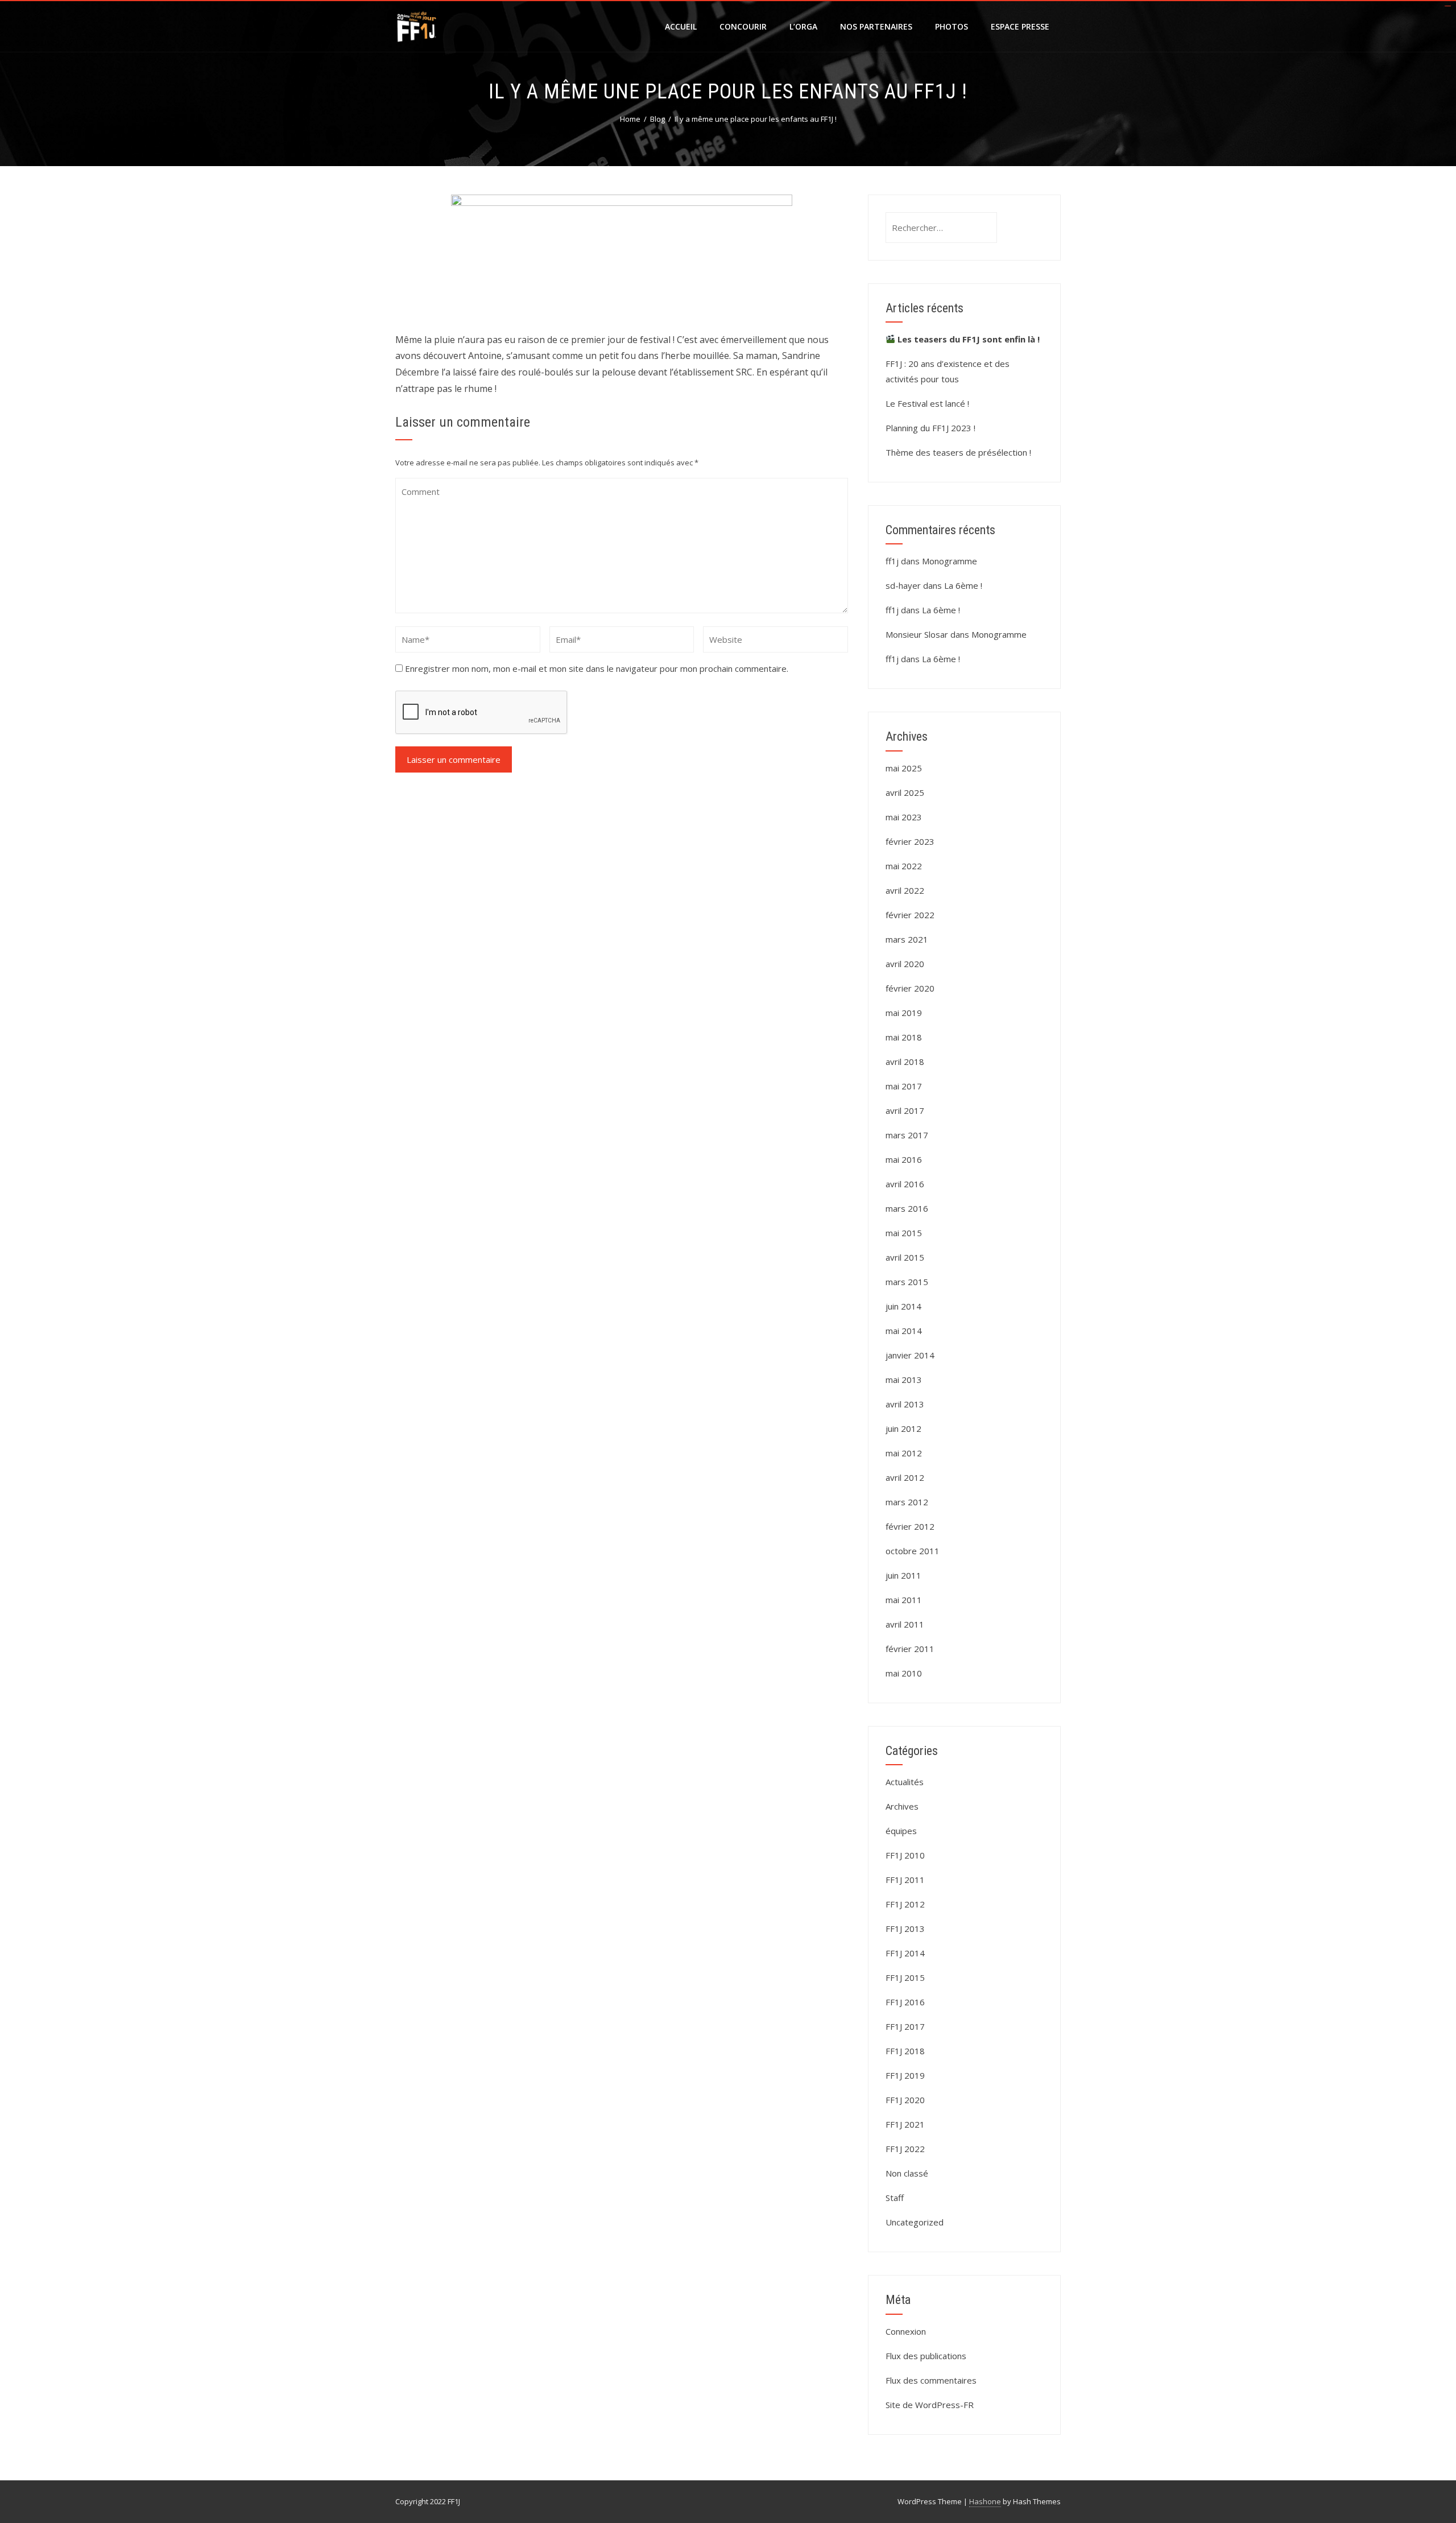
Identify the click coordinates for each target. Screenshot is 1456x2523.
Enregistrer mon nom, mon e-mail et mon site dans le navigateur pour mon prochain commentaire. (597, 668)
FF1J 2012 (905, 1904)
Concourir (743, 26)
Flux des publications (926, 2356)
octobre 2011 (913, 1551)
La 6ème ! (963, 585)
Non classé (907, 2173)
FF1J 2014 (905, 1953)
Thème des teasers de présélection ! (958, 452)
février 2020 (910, 988)
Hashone (985, 2501)
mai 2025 (904, 768)
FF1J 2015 (905, 1977)
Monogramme (950, 561)
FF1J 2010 (905, 1855)
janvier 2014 (910, 1355)
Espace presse (1020, 26)
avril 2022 (905, 890)
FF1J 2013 (905, 1929)
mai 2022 (904, 866)
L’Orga (803, 26)
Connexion (906, 2331)
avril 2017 (905, 1110)
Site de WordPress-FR (930, 2405)
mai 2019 (904, 1013)
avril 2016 (905, 1184)
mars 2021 (907, 939)
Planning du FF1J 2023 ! (930, 428)
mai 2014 (904, 1331)
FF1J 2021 (905, 2124)
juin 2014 (903, 1306)
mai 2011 (904, 1600)
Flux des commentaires (931, 2380)
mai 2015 (904, 1233)
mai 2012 (904, 1453)
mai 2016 (904, 1159)
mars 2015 (907, 1282)
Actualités (905, 1782)
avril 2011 (905, 1624)
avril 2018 (905, 1062)
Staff (895, 2198)
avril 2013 (905, 1404)
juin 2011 (903, 1575)
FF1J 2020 (905, 2100)
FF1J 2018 (905, 2051)
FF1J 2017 (905, 2026)
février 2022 (910, 915)
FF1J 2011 (905, 1880)
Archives (902, 1806)
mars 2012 (907, 1502)
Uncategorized (915, 2222)
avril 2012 (905, 1477)
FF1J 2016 (905, 2002)
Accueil (681, 26)
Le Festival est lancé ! (927, 403)
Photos (952, 26)
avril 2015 (905, 1257)
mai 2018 (904, 1037)
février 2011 (910, 1649)
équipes (901, 1831)
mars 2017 (907, 1135)
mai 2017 (904, 1086)
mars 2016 (907, 1208)
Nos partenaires (876, 26)
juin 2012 (903, 1428)
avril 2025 (905, 792)
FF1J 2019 (905, 2075)
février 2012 (910, 1526)
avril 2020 (905, 964)
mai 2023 (904, 817)
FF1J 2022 (905, 2149)
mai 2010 (904, 1673)
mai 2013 (904, 1380)
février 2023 (910, 841)
